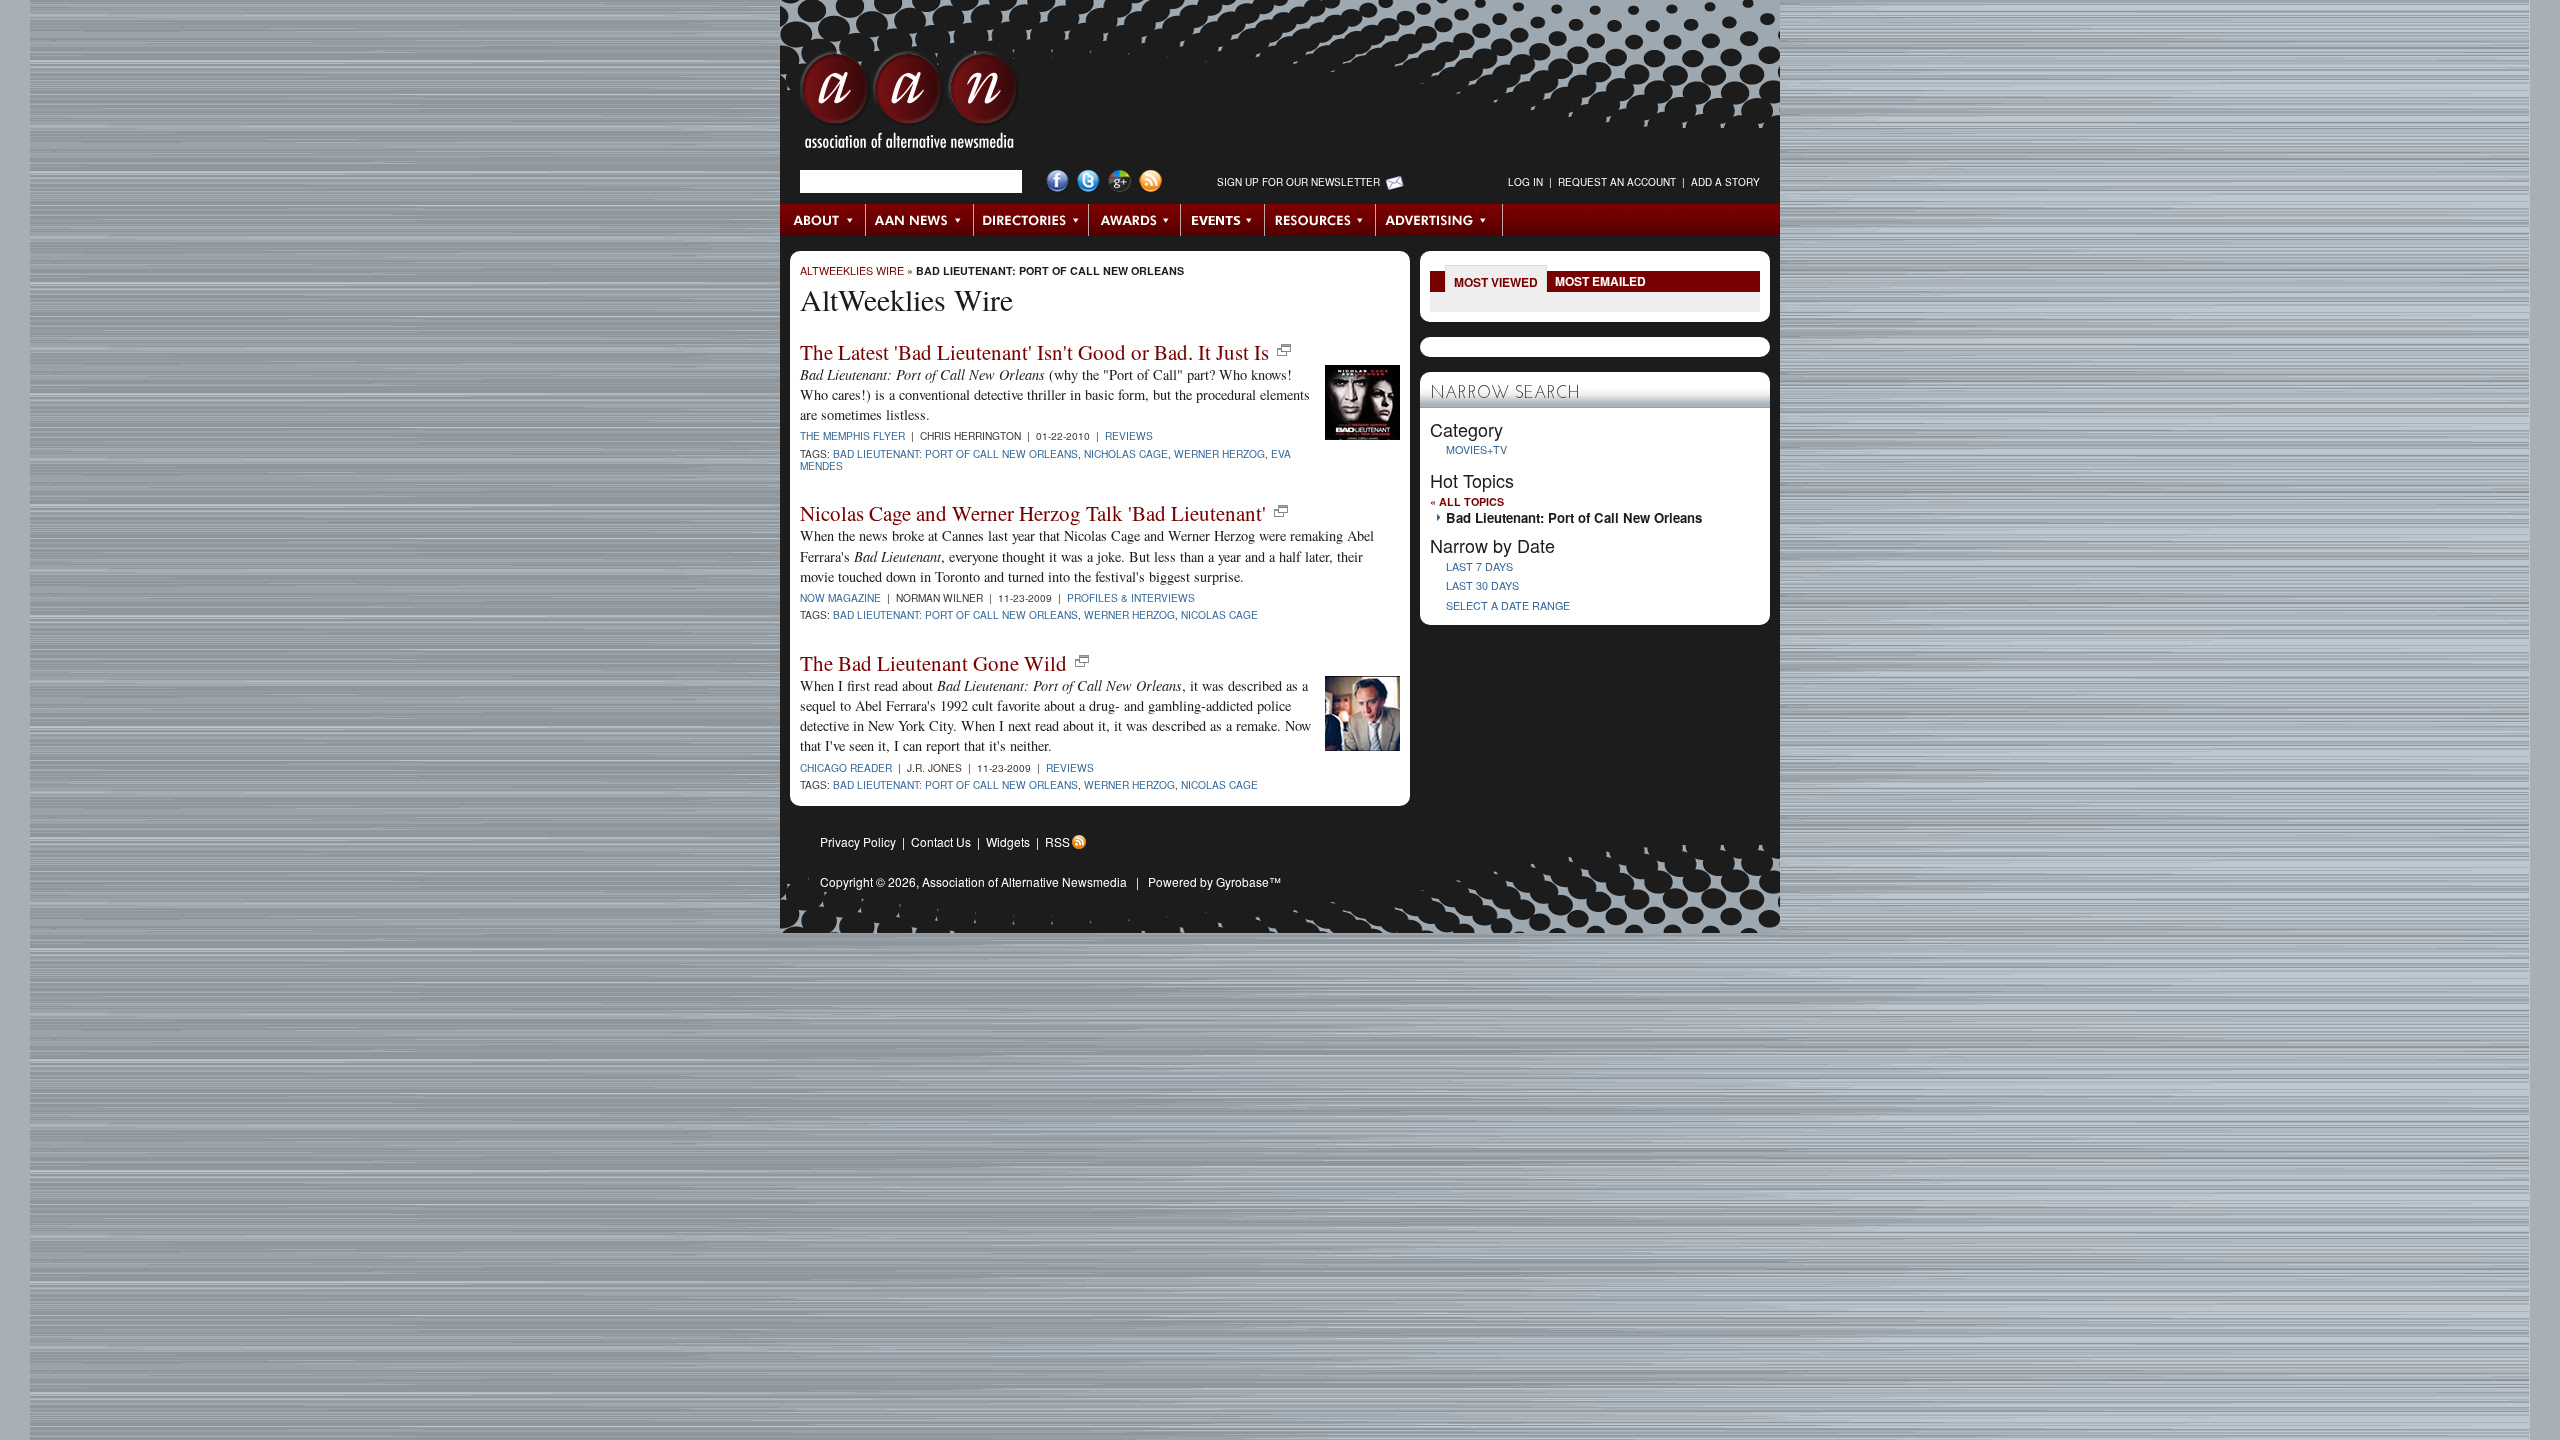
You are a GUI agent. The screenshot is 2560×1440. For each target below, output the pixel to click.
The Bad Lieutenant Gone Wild (933, 663)
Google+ (1119, 181)
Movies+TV (1476, 449)
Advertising (1439, 220)
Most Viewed (1496, 282)
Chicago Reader (846, 767)
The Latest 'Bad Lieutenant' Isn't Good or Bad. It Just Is (1034, 352)
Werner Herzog (1219, 453)
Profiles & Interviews (1131, 597)
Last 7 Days (1479, 566)
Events (1223, 220)
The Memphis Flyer (852, 435)
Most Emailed (1600, 281)
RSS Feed (1150, 181)
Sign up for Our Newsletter (1298, 182)
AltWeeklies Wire (852, 270)
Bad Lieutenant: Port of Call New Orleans (1050, 270)
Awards (1135, 220)
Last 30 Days (1482, 585)
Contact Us (941, 841)
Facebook (1057, 181)
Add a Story (1725, 182)
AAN (909, 105)
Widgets (1008, 841)
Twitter (1088, 181)
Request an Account (1617, 182)
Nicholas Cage (1126, 453)
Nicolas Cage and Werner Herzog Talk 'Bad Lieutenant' (1033, 513)
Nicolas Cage (1219, 614)
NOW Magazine (840, 597)
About (823, 220)
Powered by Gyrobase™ (1214, 881)
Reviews (1129, 435)
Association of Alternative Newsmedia (1024, 881)
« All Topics (1467, 501)
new (1284, 350)
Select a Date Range (1508, 605)
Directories (1031, 220)
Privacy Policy (858, 841)
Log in (1525, 182)
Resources (1320, 220)
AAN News (920, 220)
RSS (1057, 841)
